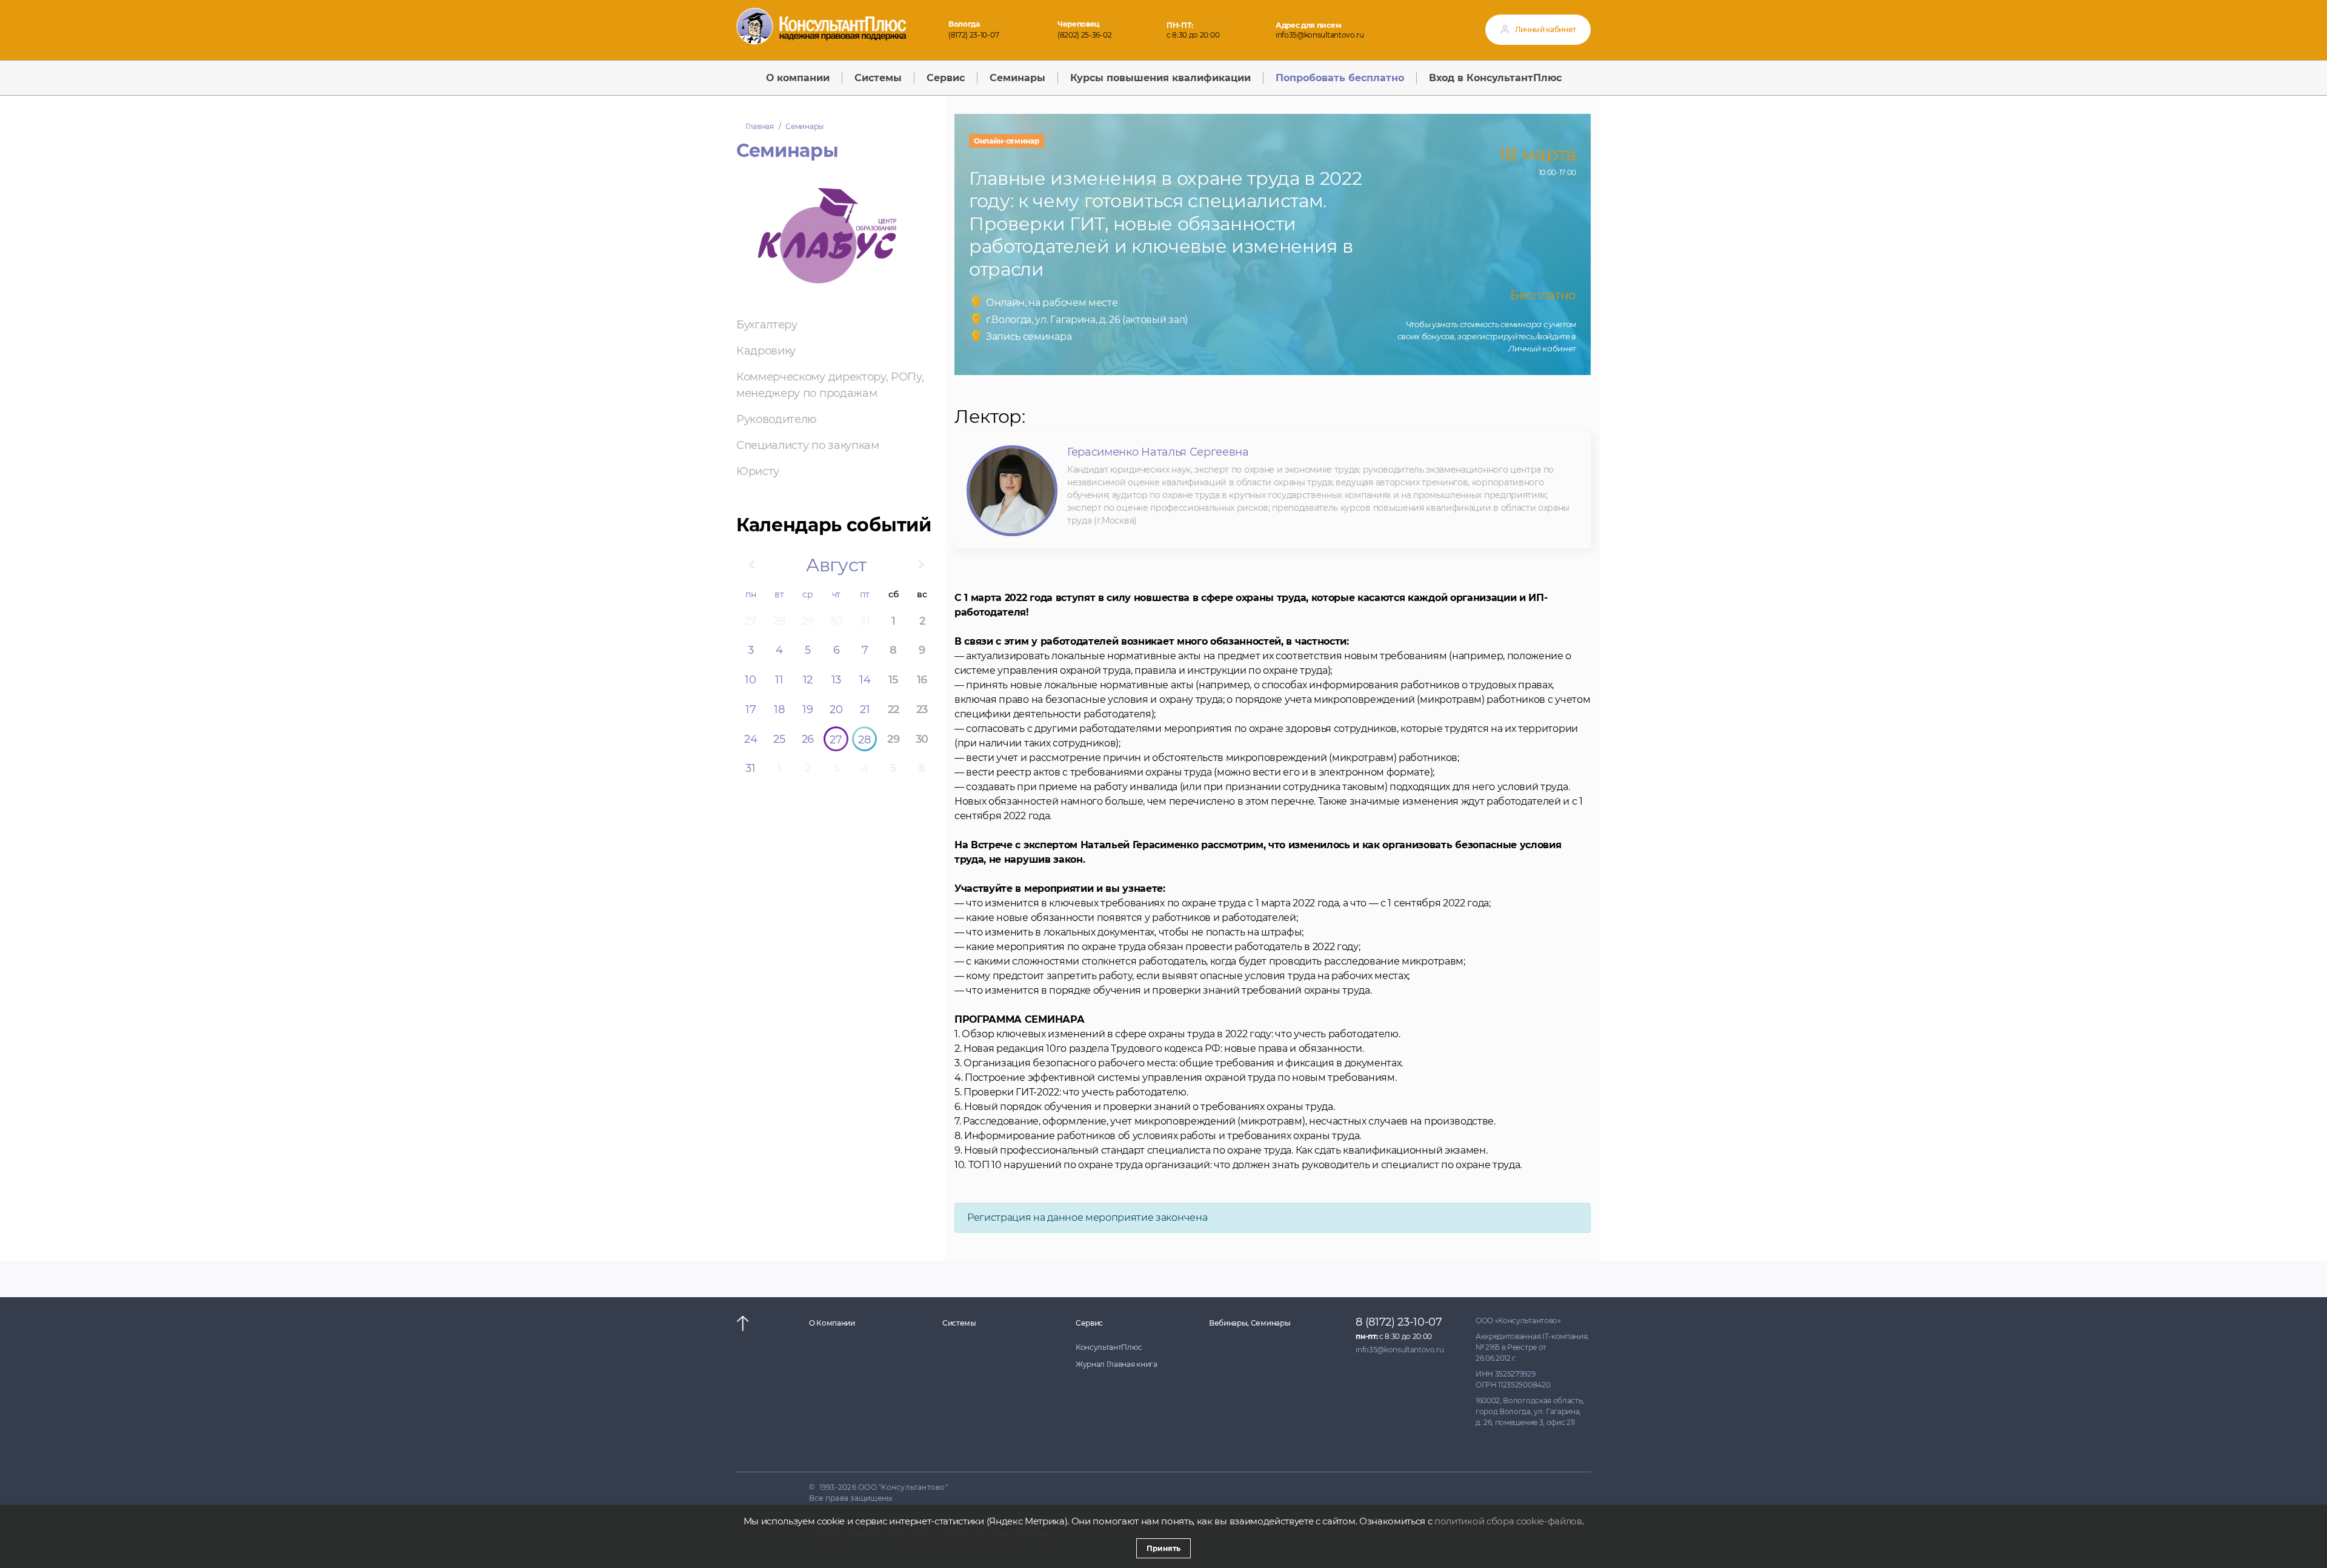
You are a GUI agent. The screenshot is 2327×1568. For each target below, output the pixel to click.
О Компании (832, 1323)
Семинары (804, 126)
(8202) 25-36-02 (1084, 35)
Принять (1163, 1548)
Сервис (1089, 1323)
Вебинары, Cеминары (1250, 1323)
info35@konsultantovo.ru (1320, 35)
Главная (760, 126)
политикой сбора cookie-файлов (1508, 1521)
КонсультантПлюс (1109, 1347)
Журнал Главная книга (1117, 1364)
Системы (959, 1323)
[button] (751, 565)
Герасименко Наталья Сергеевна (1158, 452)
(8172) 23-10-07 (974, 35)
